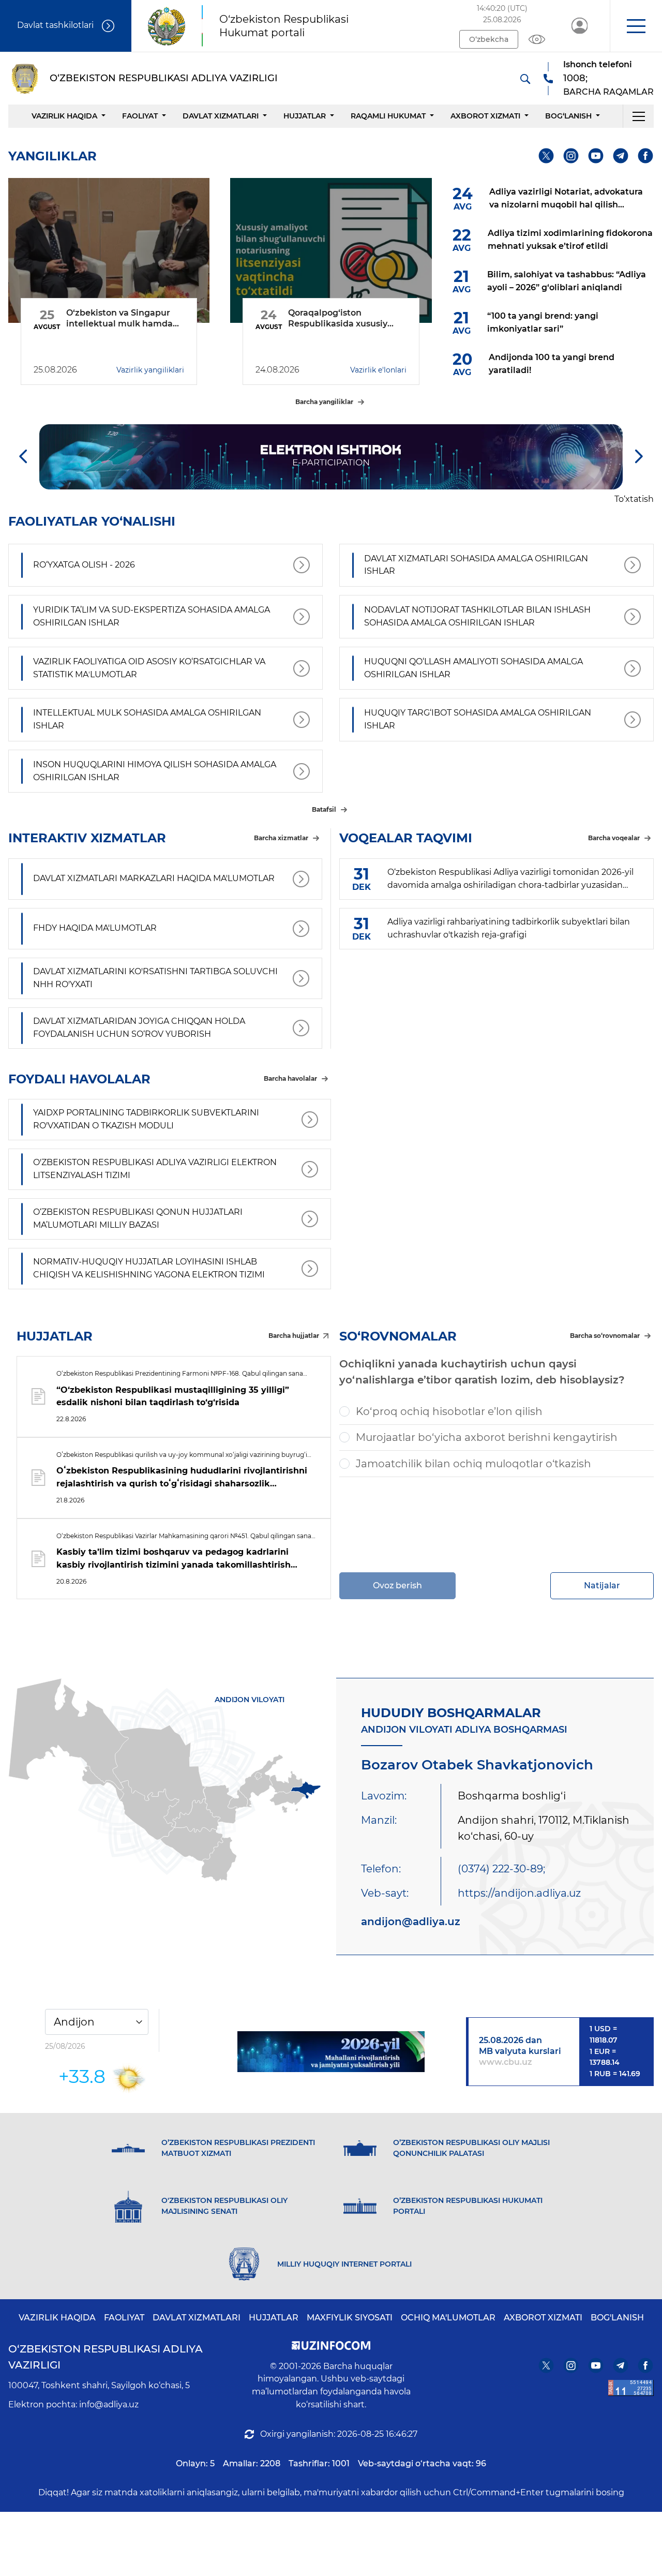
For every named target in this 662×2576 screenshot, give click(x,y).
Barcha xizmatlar (281, 838)
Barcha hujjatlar (294, 1336)
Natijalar (602, 1585)
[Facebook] (646, 156)
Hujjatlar (305, 116)
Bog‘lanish (568, 116)
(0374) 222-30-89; (501, 1869)
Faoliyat (140, 116)
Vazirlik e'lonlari (378, 370)
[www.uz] (631, 2388)
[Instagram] (571, 156)
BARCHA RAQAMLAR (608, 92)
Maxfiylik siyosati (350, 2318)
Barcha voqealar (614, 838)
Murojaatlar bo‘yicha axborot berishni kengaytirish (487, 1437)
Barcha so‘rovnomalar (605, 1336)
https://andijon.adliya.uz (519, 1893)
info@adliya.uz (109, 2404)
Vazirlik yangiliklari (150, 370)
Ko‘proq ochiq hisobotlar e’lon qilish (449, 1411)
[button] (636, 26)
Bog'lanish (617, 2318)
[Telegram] (621, 156)
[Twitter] (546, 156)
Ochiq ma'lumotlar (448, 2318)
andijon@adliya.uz (411, 1922)
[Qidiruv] (525, 79)
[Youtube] (596, 156)
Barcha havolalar (290, 1078)
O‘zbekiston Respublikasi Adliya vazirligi (106, 2357)
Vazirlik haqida (64, 116)
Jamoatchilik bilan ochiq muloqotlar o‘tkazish (473, 1464)
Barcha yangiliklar (324, 402)
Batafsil (324, 809)
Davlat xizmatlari (221, 116)
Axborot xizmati (485, 116)
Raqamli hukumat (388, 116)
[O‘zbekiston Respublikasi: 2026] (331, 2052)
